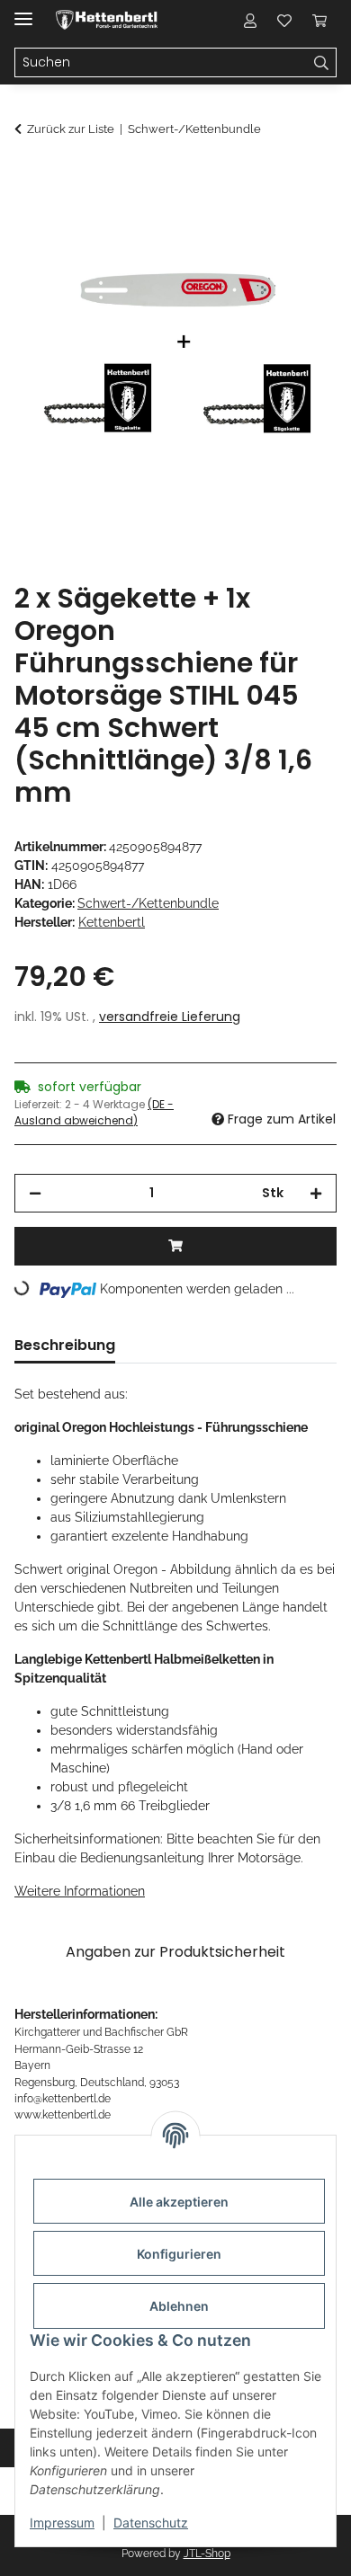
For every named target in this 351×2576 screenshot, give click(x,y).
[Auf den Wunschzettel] (299, 221)
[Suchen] (322, 63)
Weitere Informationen (80, 1891)
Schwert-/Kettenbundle (148, 903)
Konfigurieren (179, 2254)
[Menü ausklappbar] (23, 11)
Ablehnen (179, 2306)
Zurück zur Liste (71, 129)
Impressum (62, 2523)
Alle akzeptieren (179, 2202)
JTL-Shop (207, 2554)
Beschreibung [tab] (65, 1345)
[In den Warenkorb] (29, 177)
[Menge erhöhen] (316, 1193)
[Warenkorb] (319, 20)
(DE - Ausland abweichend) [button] (94, 1112)
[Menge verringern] (35, 1193)
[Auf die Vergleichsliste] (252, 221)
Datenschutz (151, 2523)
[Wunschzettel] (284, 20)
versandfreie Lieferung (170, 1017)
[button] (250, 20)
